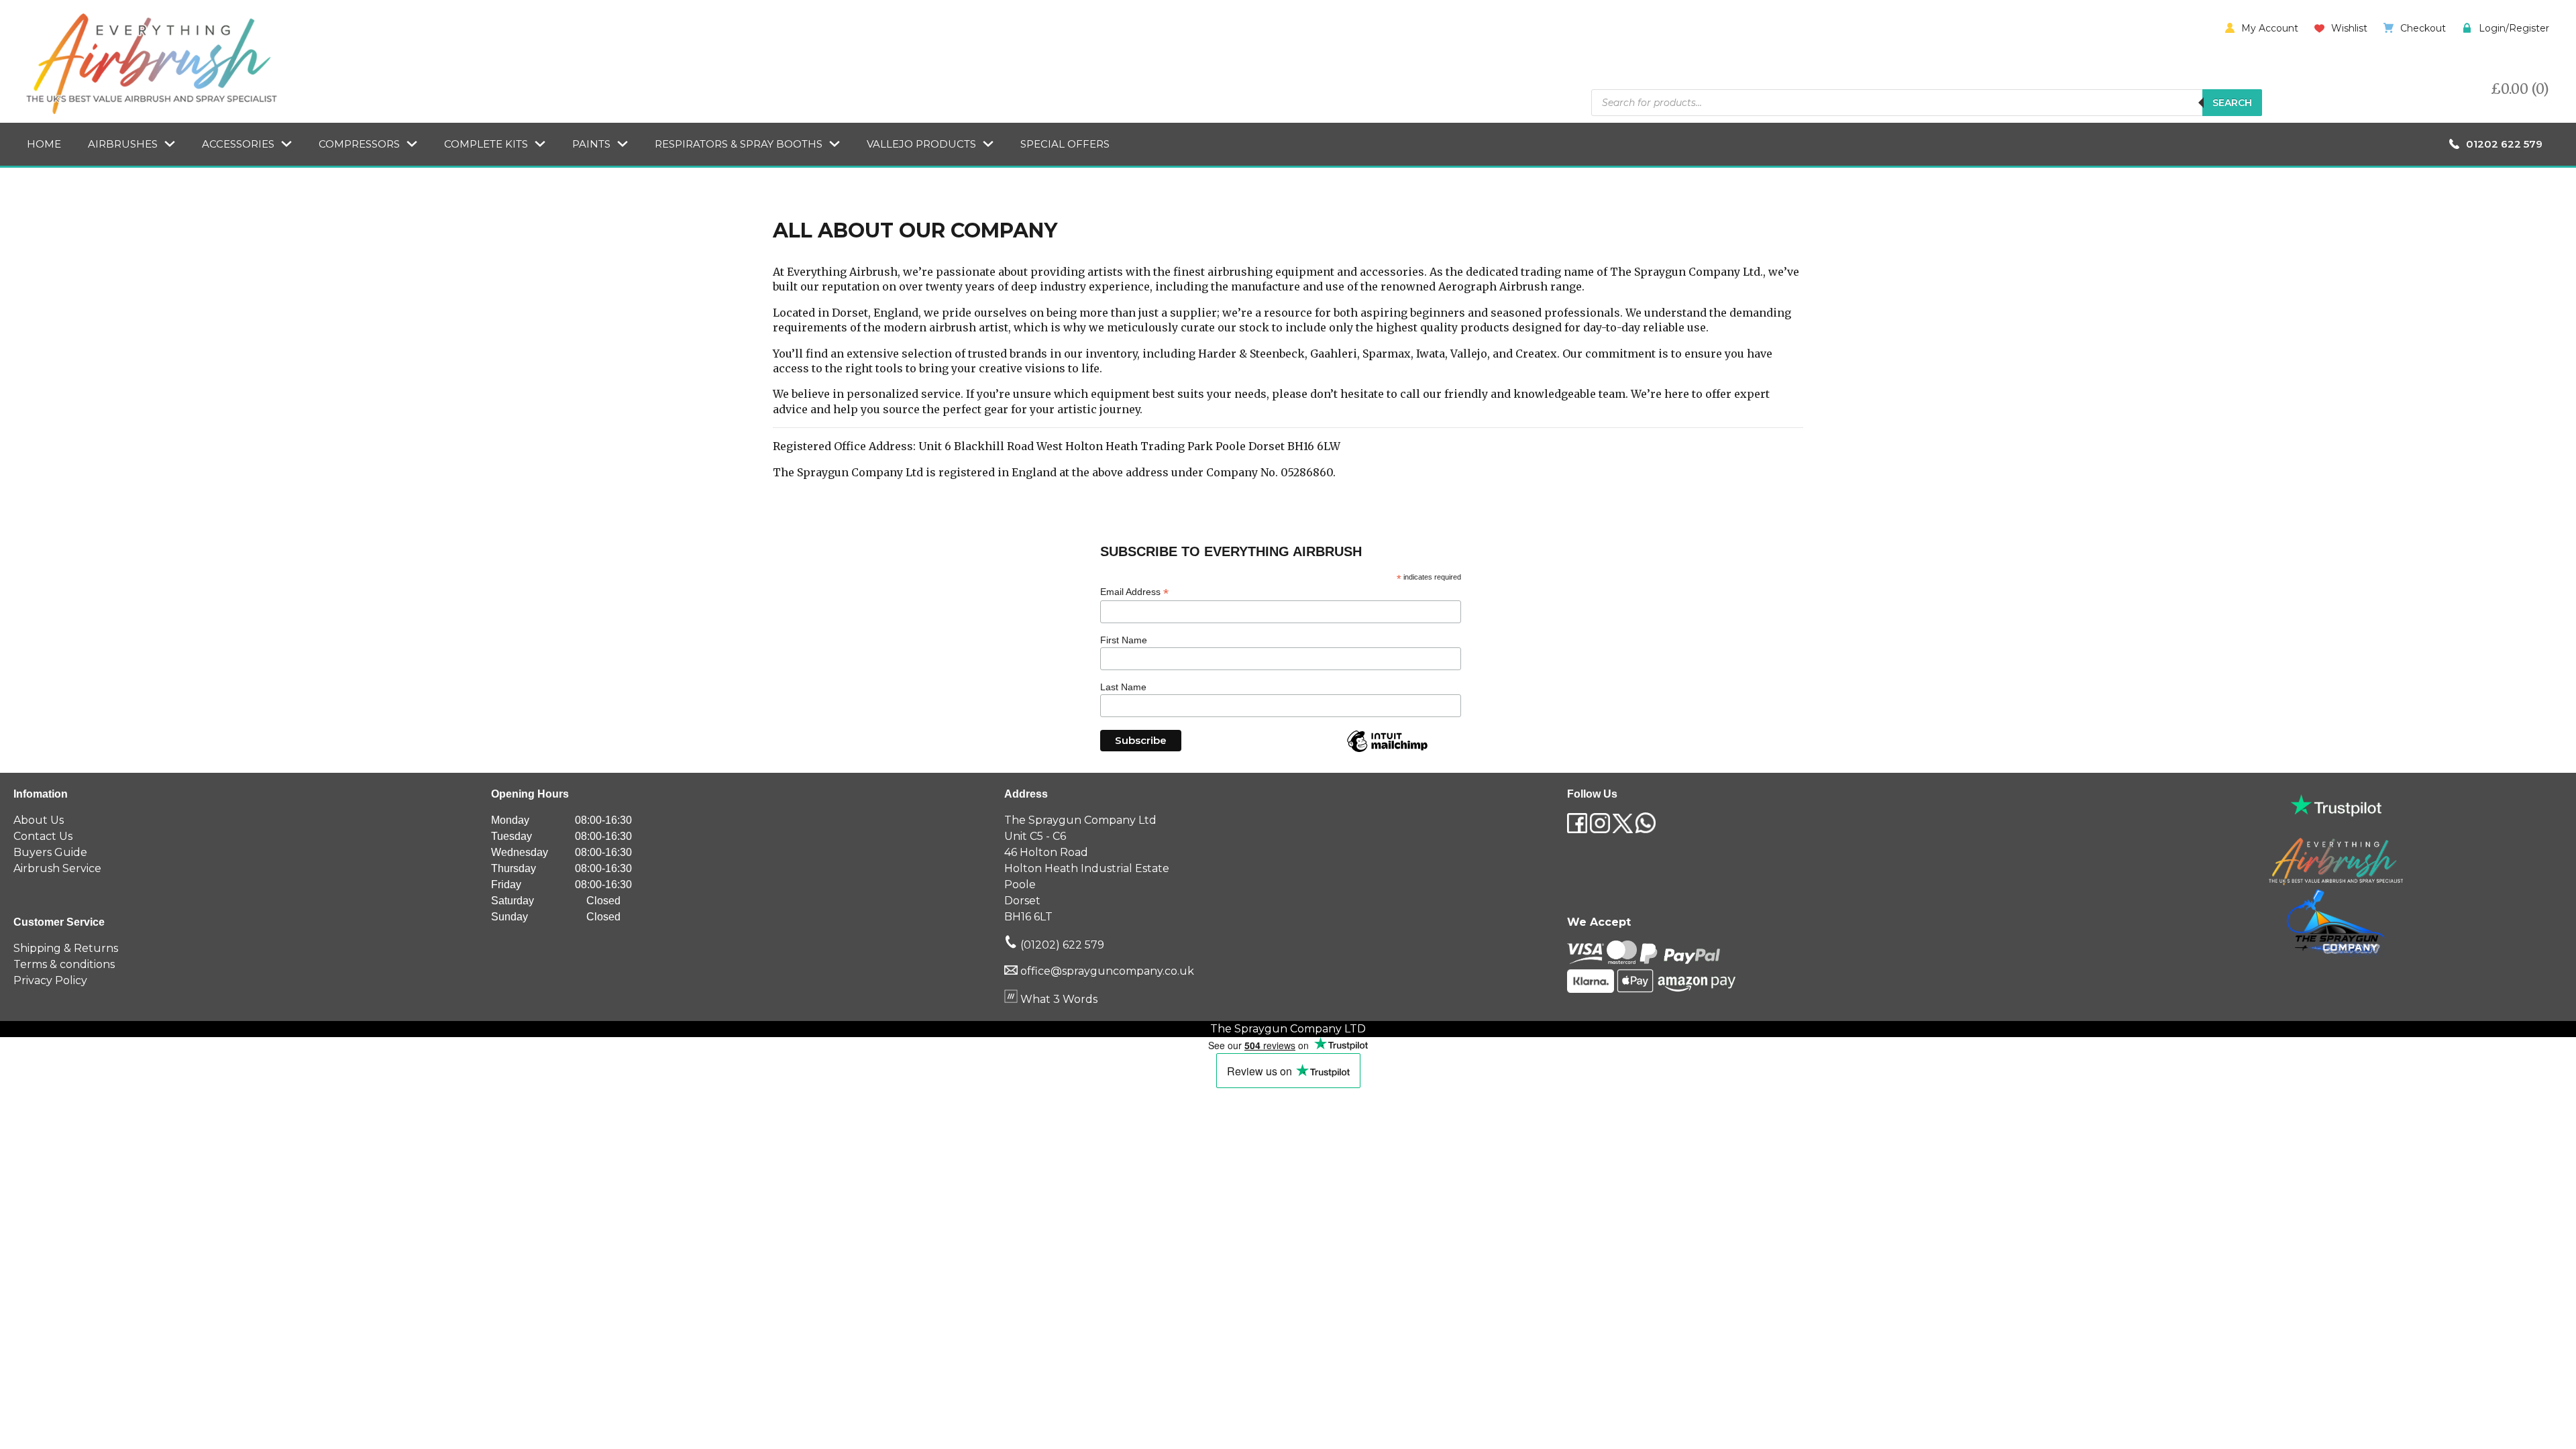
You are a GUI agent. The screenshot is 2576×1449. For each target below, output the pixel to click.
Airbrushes (123, 144)
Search (2232, 103)
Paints (591, 144)
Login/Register (2514, 28)
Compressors (359, 144)
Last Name (1123, 687)
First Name (1124, 640)
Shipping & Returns (66, 948)
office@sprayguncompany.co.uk (1107, 971)
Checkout (2423, 28)
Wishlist (2349, 28)
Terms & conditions (64, 964)
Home (44, 144)
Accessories (238, 144)
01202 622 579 (2504, 144)
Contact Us (43, 836)
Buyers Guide (50, 852)
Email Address (1134, 592)
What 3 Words (1058, 999)
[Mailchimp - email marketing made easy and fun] (1387, 751)
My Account (2270, 28)
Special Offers (1065, 144)
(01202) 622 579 (1061, 945)
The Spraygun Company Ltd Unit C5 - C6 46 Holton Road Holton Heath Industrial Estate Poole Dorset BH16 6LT (1087, 868)
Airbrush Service (57, 868)
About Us (39, 820)
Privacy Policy (50, 980)
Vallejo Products (921, 144)
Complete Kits (486, 144)
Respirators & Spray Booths (739, 144)
